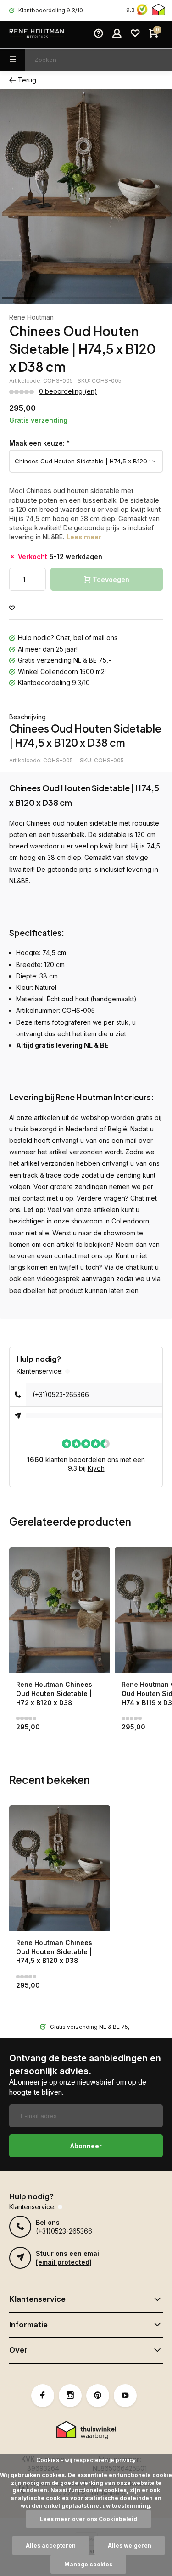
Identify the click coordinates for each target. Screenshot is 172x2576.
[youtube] (125, 2396)
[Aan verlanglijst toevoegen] (12, 608)
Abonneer (86, 2146)
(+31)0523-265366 (61, 1394)
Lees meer (84, 537)
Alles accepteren (51, 2546)
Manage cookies (88, 2564)
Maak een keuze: (39, 443)
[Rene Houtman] (37, 34)
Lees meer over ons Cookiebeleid (89, 2519)
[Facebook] (43, 2396)
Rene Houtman (31, 317)
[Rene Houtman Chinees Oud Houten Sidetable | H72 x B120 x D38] (60, 1610)
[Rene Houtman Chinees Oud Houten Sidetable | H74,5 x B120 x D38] (60, 1868)
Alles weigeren (130, 2546)
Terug (27, 80)
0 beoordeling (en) (68, 391)
